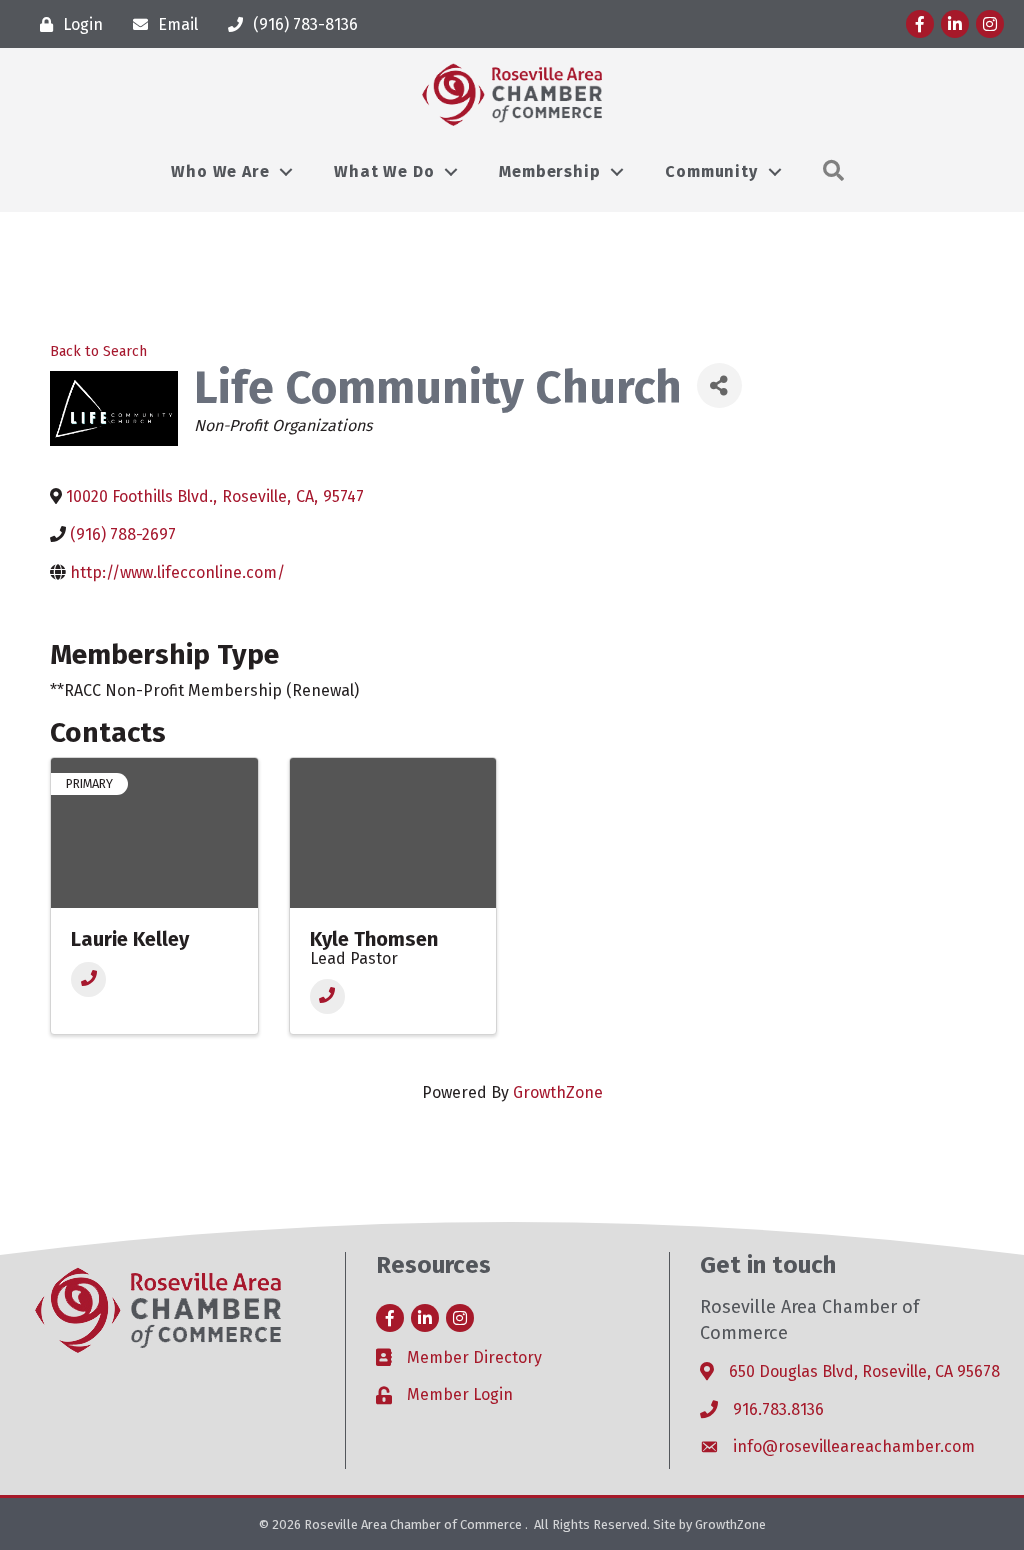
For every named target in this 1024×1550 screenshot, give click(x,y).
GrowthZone (558, 1092)
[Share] (719, 385)
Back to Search (98, 351)
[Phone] (88, 979)
